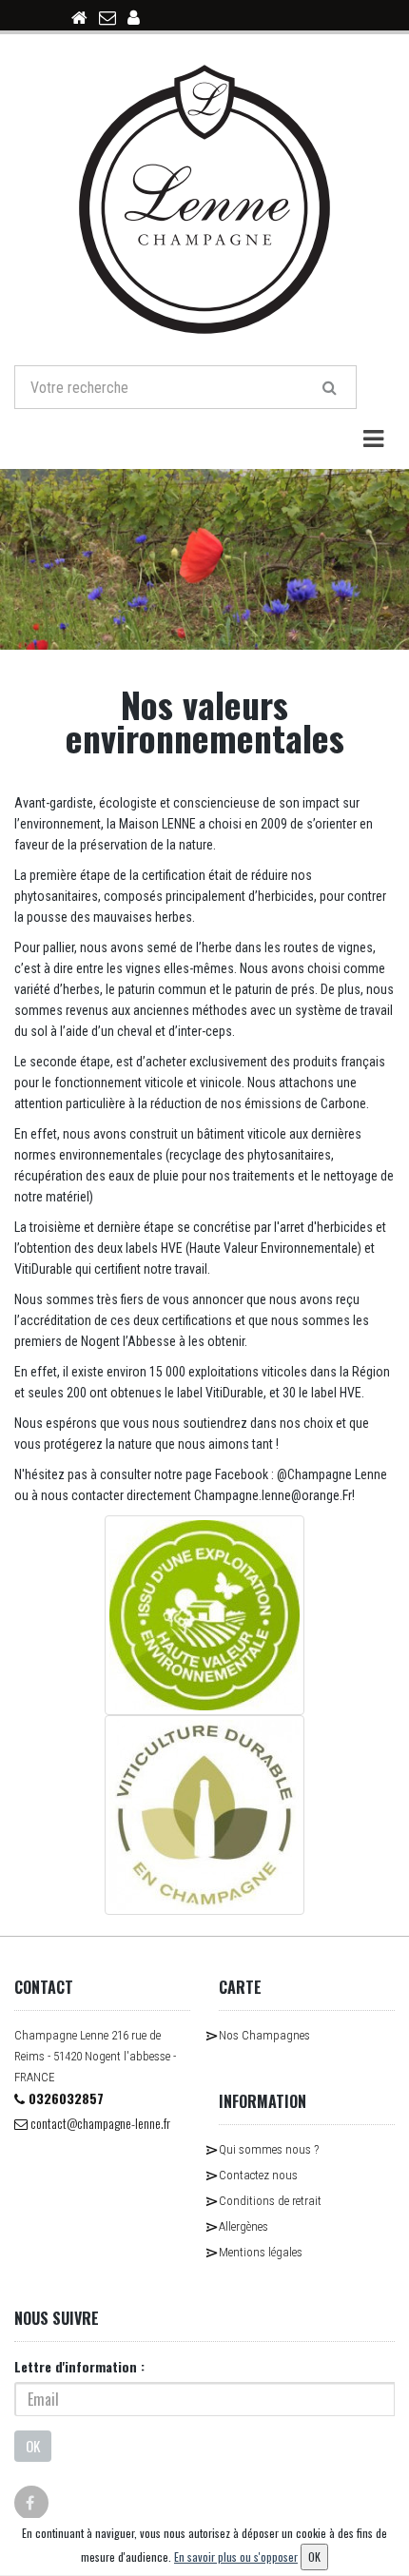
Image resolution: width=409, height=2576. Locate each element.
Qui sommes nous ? (269, 2149)
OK (33, 2446)
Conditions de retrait (270, 2201)
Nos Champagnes (264, 2035)
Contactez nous (258, 2175)
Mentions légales (261, 2252)
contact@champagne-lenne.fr (99, 2123)
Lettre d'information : (79, 2366)
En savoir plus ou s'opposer (236, 2556)
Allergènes (243, 2226)
